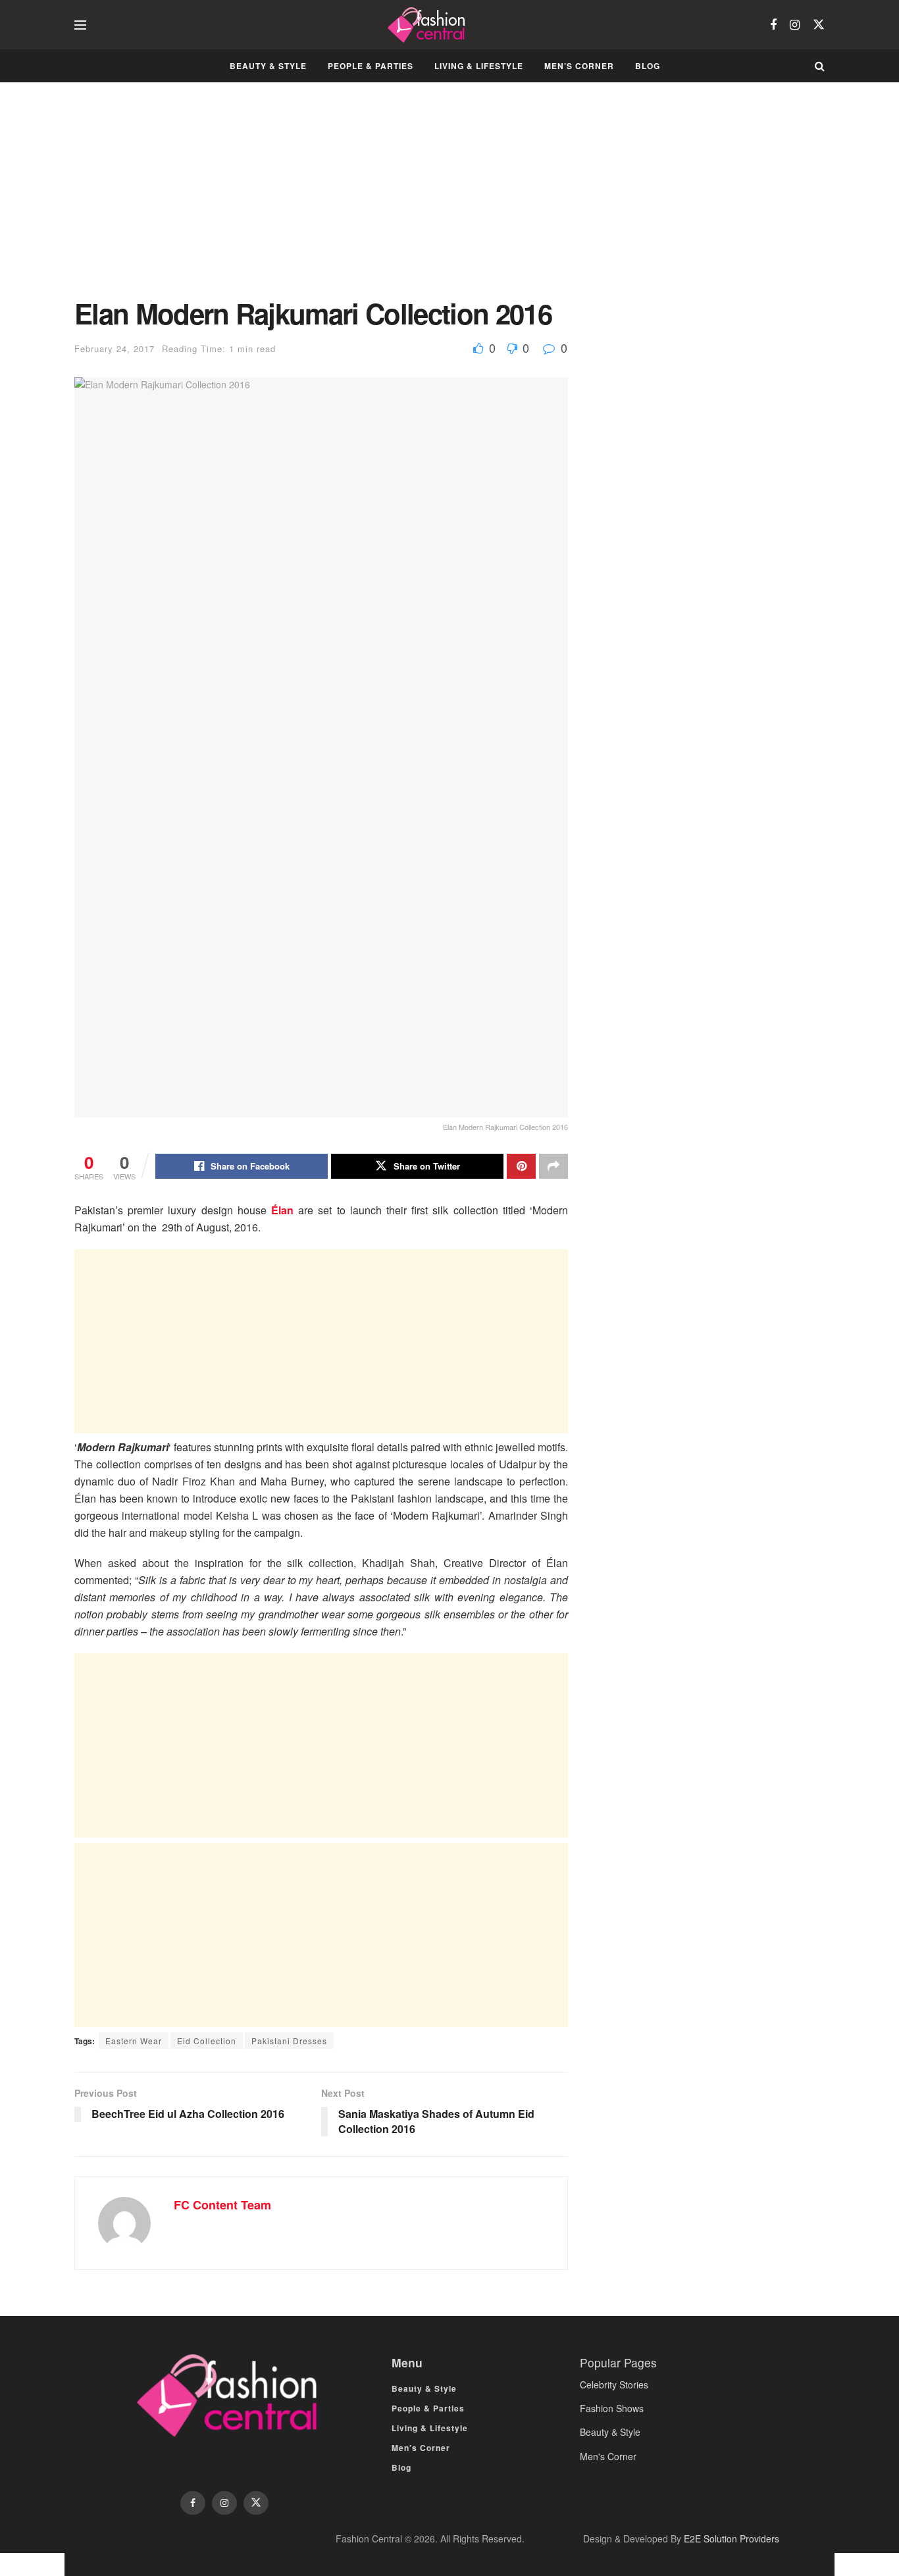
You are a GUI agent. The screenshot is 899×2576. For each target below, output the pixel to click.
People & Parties (371, 66)
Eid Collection (207, 2041)
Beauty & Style (268, 66)
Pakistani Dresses (289, 2041)
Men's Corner (608, 2456)
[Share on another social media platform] (553, 1166)
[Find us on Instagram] (795, 25)
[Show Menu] (80, 25)
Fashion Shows (612, 2408)
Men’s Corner (579, 66)
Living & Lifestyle (479, 66)
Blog (648, 66)
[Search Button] (820, 66)
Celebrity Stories (614, 2384)
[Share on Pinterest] (521, 1166)
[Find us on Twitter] (819, 25)
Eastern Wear (134, 2041)
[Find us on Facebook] (773, 25)
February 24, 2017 (115, 348)
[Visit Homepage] (428, 25)
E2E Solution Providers (732, 2538)
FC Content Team (222, 2205)
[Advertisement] (321, 200)
